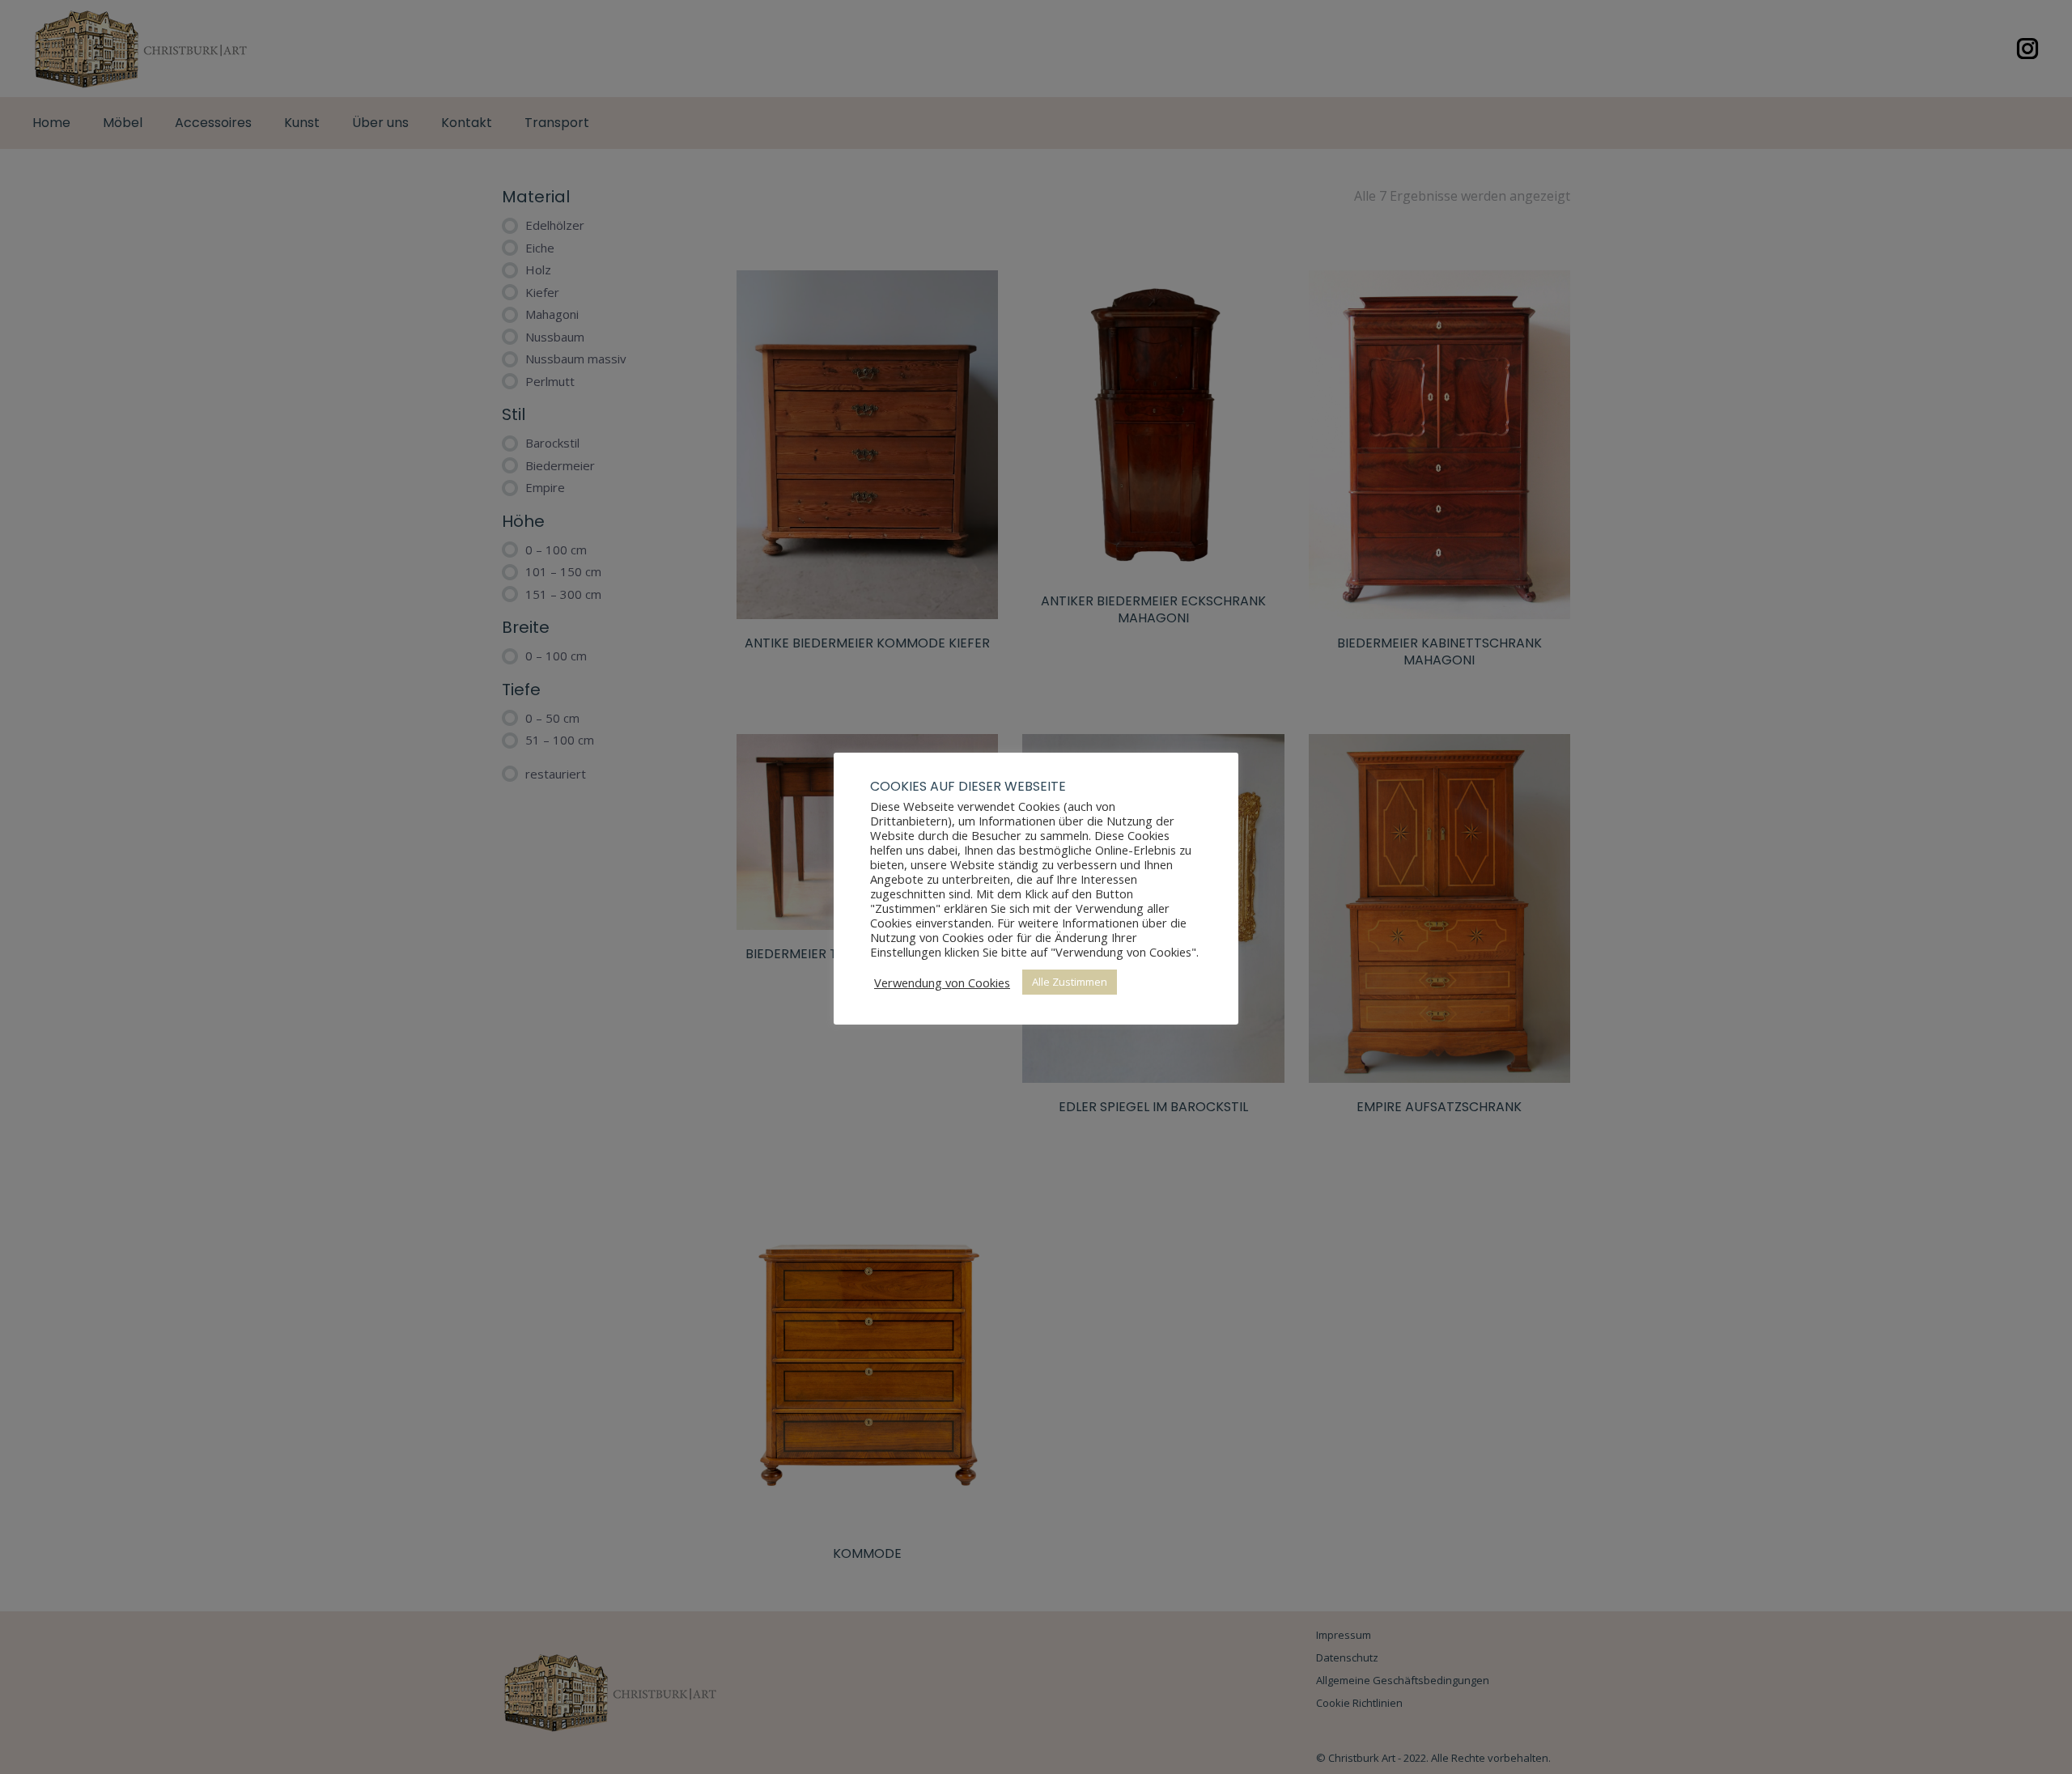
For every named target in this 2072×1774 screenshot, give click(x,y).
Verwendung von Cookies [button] (942, 982)
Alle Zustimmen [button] (1070, 982)
